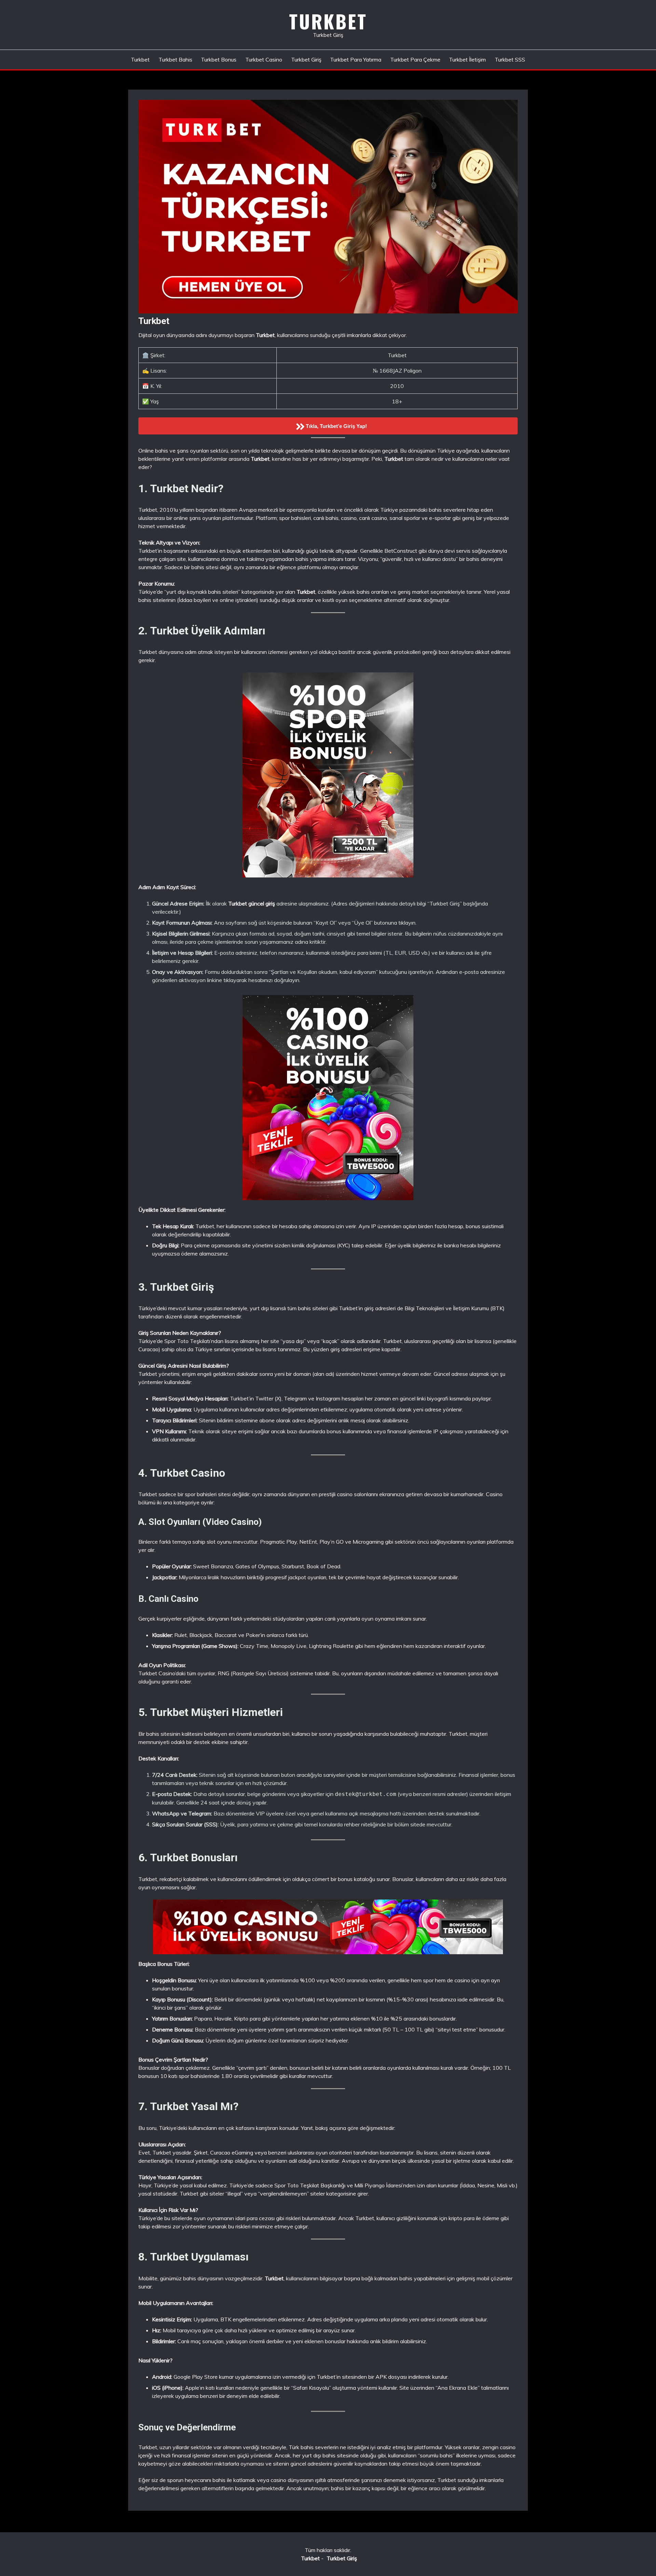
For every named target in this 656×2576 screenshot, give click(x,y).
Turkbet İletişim (467, 59)
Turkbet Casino (264, 59)
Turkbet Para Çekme (415, 59)
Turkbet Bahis (175, 59)
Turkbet (328, 21)
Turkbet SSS (510, 59)
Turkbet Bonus (219, 59)
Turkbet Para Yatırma (356, 59)
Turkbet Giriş (306, 59)
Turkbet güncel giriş (252, 903)
